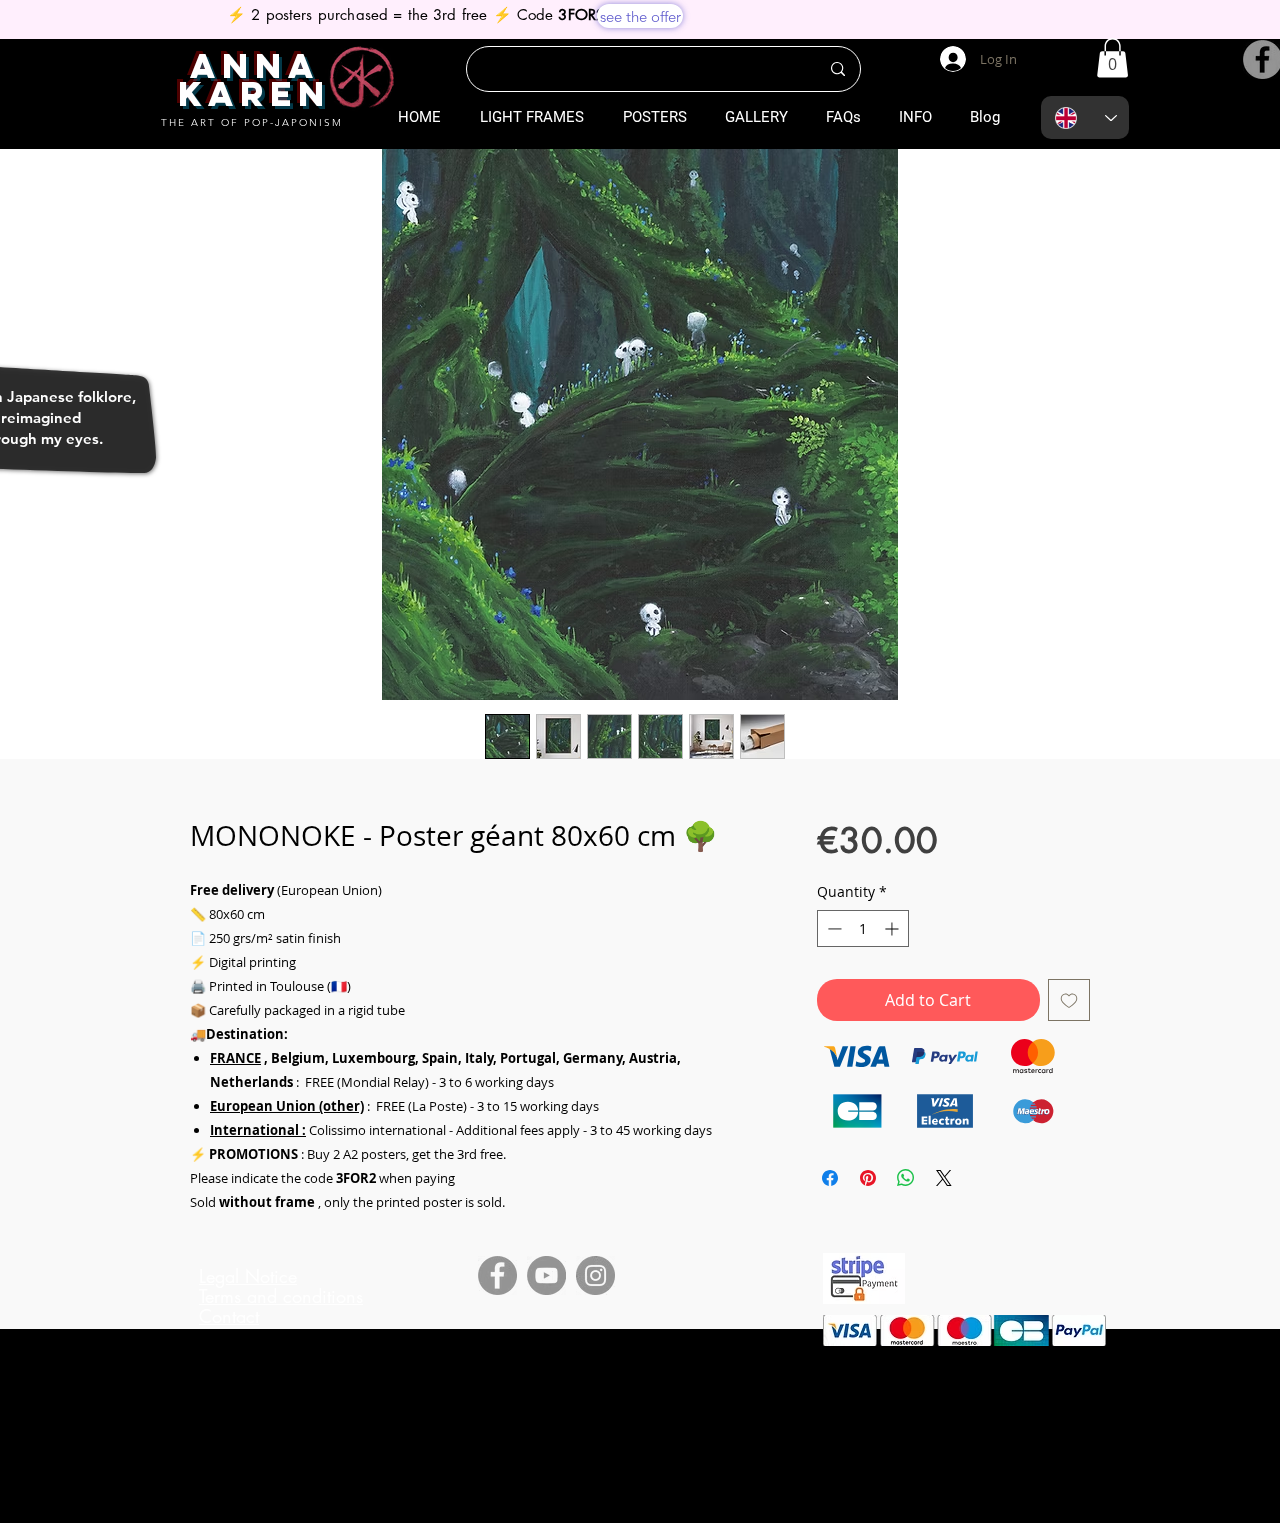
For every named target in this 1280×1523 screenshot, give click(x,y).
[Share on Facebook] (830, 1178)
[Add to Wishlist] (1069, 1000)
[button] (1112, 57)
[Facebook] (497, 1275)
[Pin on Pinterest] (868, 1178)
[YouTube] (546, 1275)
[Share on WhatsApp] (906, 1178)
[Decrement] (832, 928)
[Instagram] (595, 1275)
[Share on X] (944, 1178)
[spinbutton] (863, 928)
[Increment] (893, 928)
